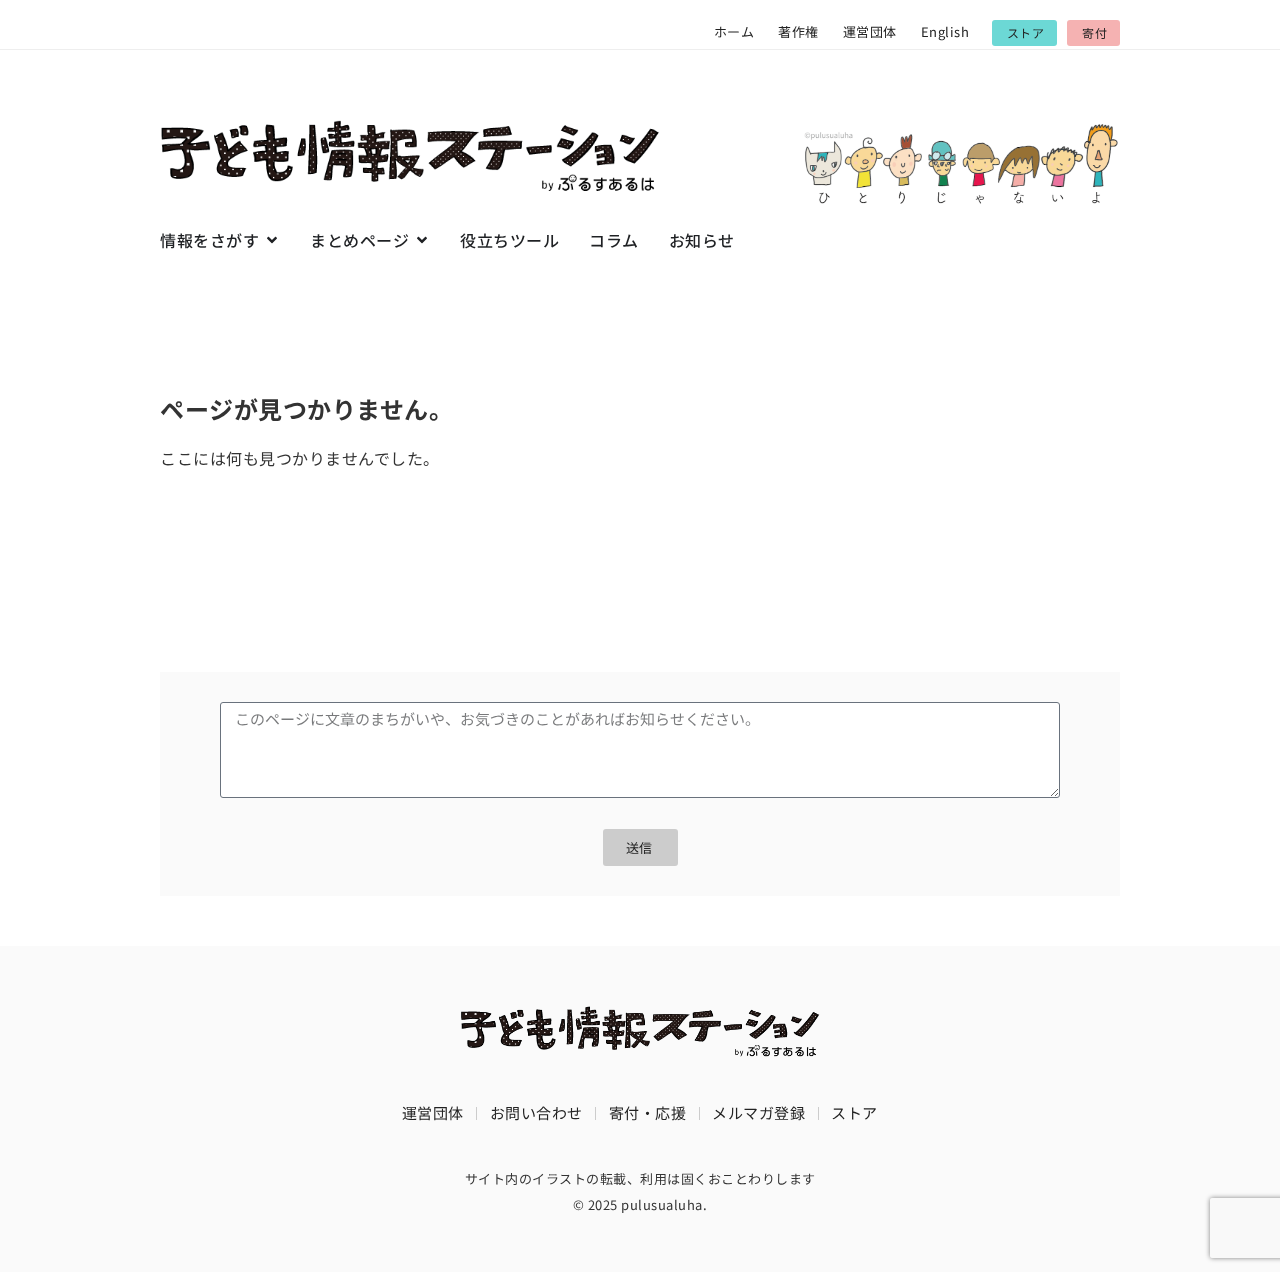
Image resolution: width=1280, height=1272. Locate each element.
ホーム (734, 31)
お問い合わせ (536, 1112)
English (945, 31)
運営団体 (870, 31)
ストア (854, 1112)
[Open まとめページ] (422, 240)
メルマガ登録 (758, 1112)
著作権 (798, 31)
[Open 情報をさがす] (272, 240)
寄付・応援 (648, 1112)
